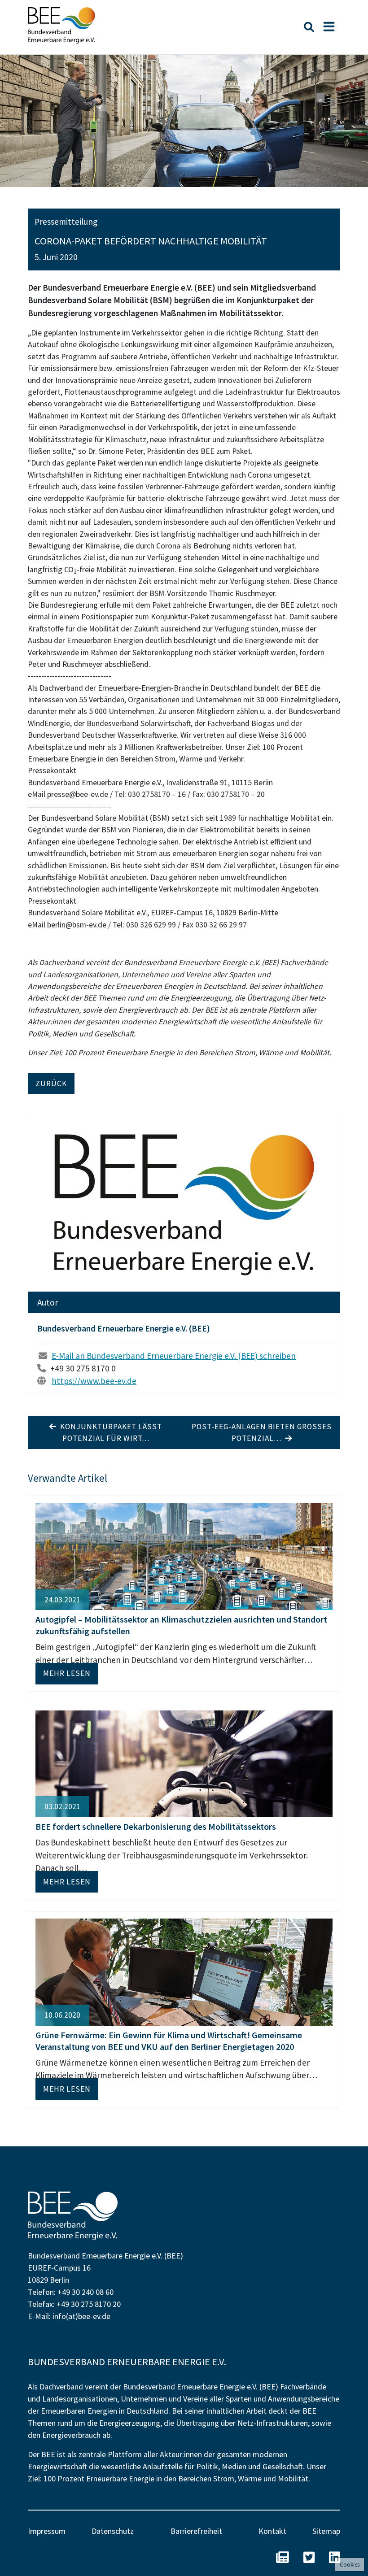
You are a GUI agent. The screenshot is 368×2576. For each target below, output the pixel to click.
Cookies (350, 2565)
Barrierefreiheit (196, 2531)
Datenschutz (113, 2531)
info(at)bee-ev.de (81, 2316)
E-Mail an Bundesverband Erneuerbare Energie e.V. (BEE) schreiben (174, 1356)
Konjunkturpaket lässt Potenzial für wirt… (109, 1432)
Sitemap (326, 2531)
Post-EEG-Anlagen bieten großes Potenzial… (262, 1432)
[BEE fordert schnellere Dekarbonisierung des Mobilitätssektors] (184, 1762)
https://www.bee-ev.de (94, 1381)
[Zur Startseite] (61, 25)
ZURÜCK (51, 1083)
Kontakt (272, 2531)
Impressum (47, 2531)
